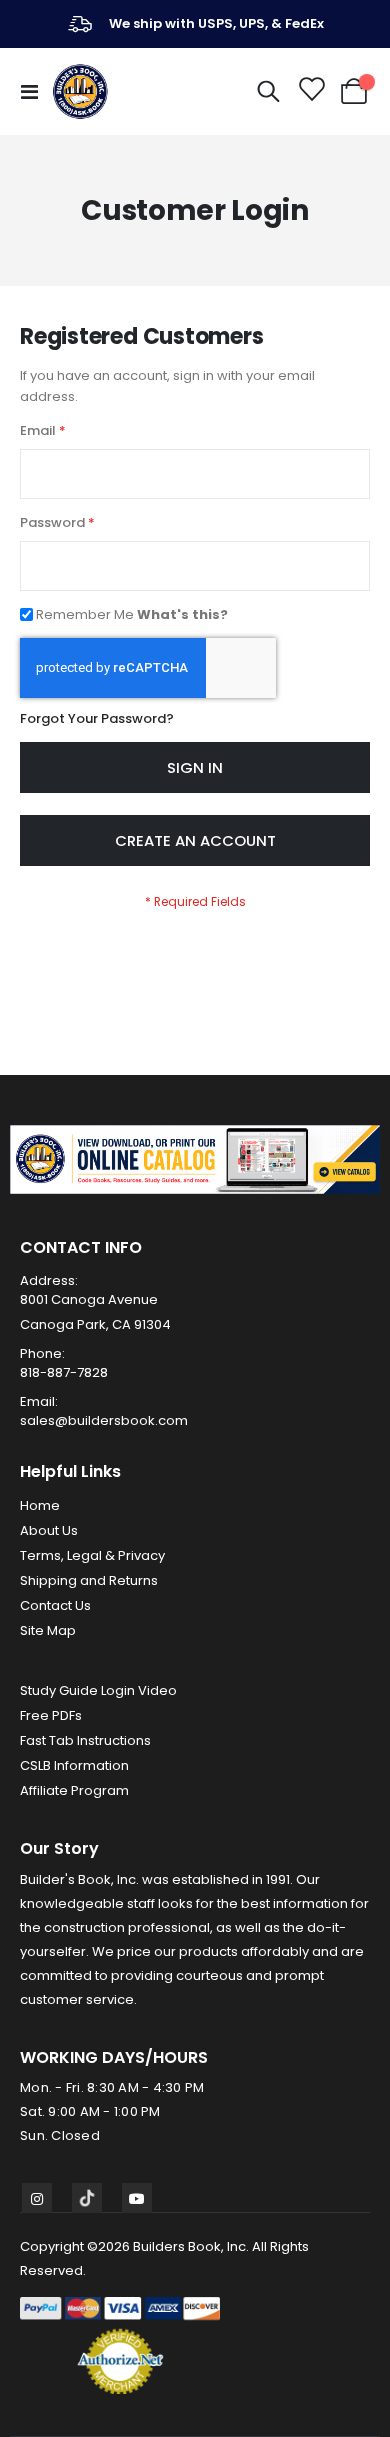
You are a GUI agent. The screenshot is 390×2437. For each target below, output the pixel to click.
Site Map (48, 1630)
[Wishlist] (310, 92)
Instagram (37, 2198)
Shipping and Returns (89, 1580)
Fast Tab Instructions (85, 1740)
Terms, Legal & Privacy (92, 1555)
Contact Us (55, 1605)
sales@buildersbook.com (104, 1420)
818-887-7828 (64, 1372)
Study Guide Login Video (98, 1690)
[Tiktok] (87, 2198)
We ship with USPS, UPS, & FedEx (216, 23)
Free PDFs (51, 1715)
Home (40, 1505)
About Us (49, 1530)
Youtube (137, 2198)
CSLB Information (74, 1765)
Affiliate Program (74, 1790)
